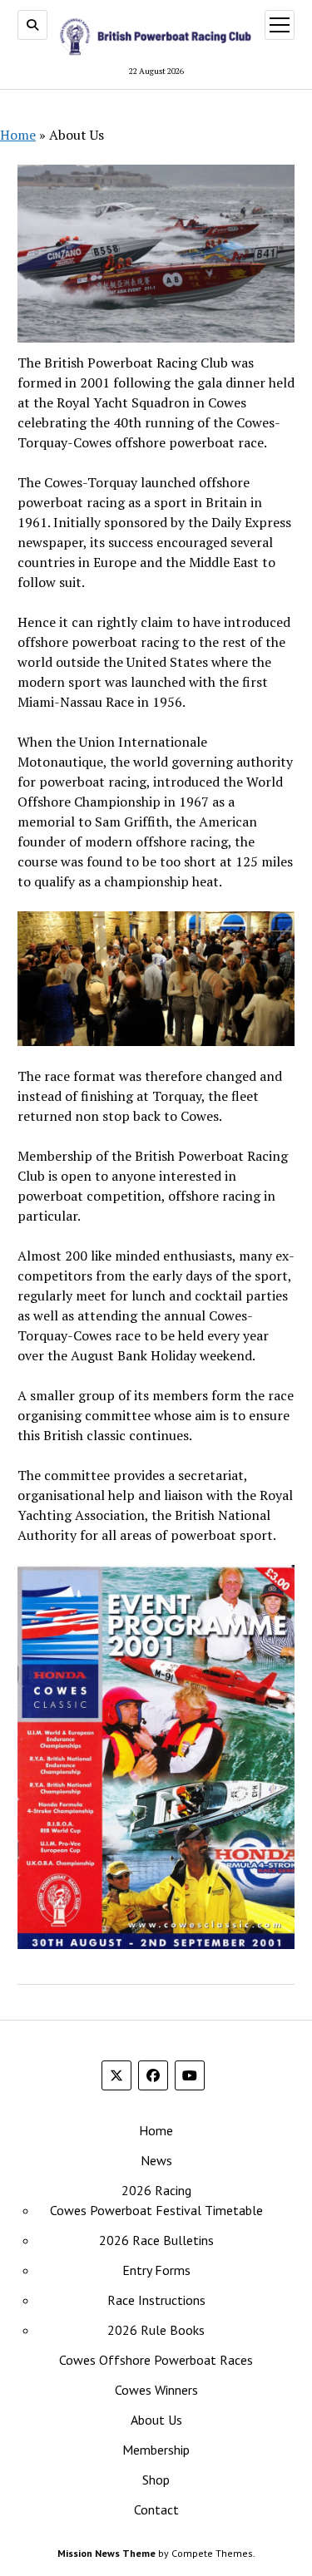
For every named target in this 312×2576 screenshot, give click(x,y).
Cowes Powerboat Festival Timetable (156, 2210)
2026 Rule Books (156, 2330)
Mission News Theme (106, 2553)
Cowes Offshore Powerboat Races (156, 2360)
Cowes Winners (156, 2390)
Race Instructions (156, 2300)
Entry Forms (156, 2270)
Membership (156, 2450)
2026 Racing (156, 2190)
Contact (156, 2509)
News (156, 2160)
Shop (156, 2480)
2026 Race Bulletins (156, 2240)
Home (18, 135)
